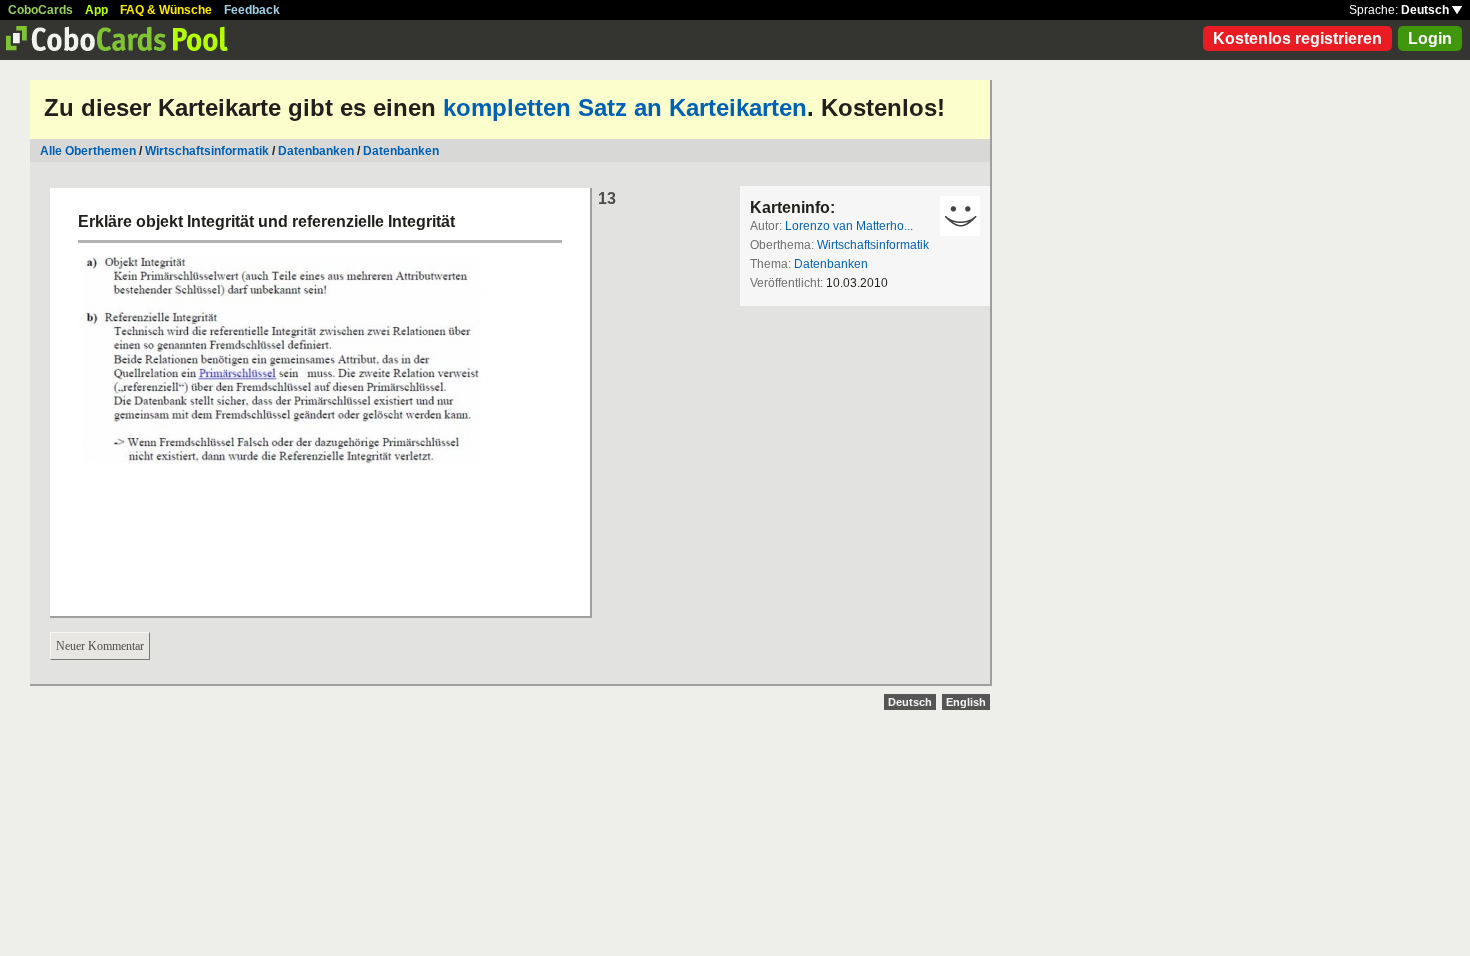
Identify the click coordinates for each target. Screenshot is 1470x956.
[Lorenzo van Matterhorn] (960, 216)
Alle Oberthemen (88, 151)
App (96, 10)
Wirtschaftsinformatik (207, 151)
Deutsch (1426, 10)
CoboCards (40, 10)
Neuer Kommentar (100, 646)
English (966, 702)
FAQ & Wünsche (166, 10)
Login (1430, 38)
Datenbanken (316, 151)
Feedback (252, 10)
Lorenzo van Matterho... (849, 226)
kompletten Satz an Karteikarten (625, 107)
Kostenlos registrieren (1297, 38)
